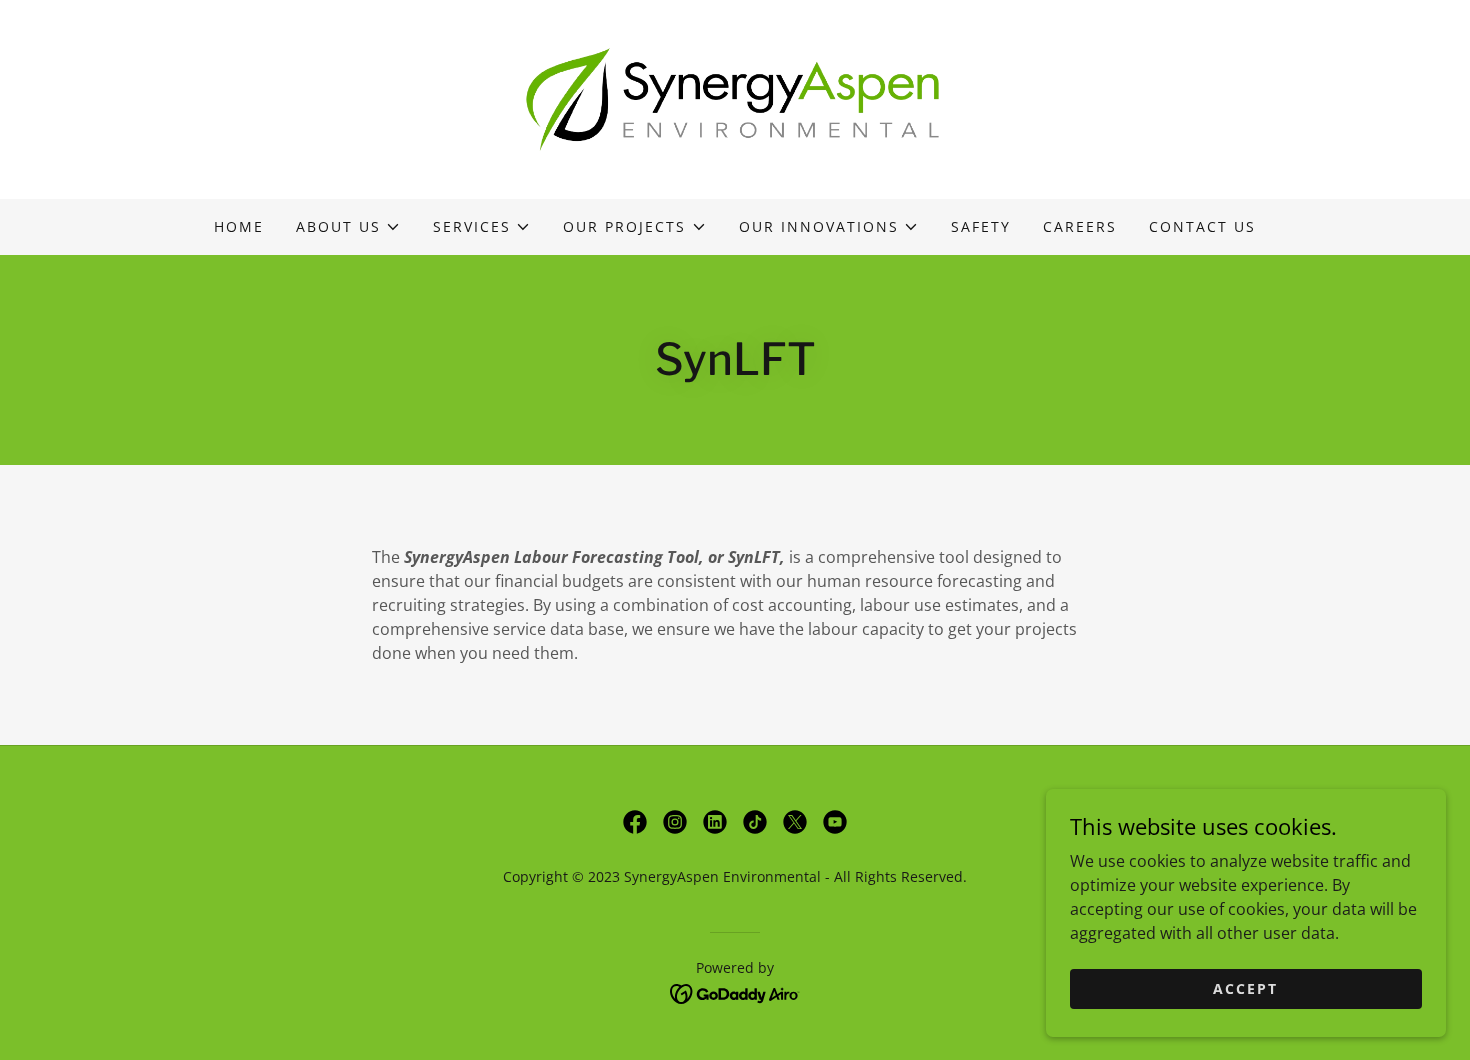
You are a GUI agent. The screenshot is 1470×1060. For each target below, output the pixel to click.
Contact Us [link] (1202, 226)
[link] (735, 98)
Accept (1245, 988)
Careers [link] (1080, 226)
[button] (348, 227)
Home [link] (239, 226)
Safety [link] (981, 226)
